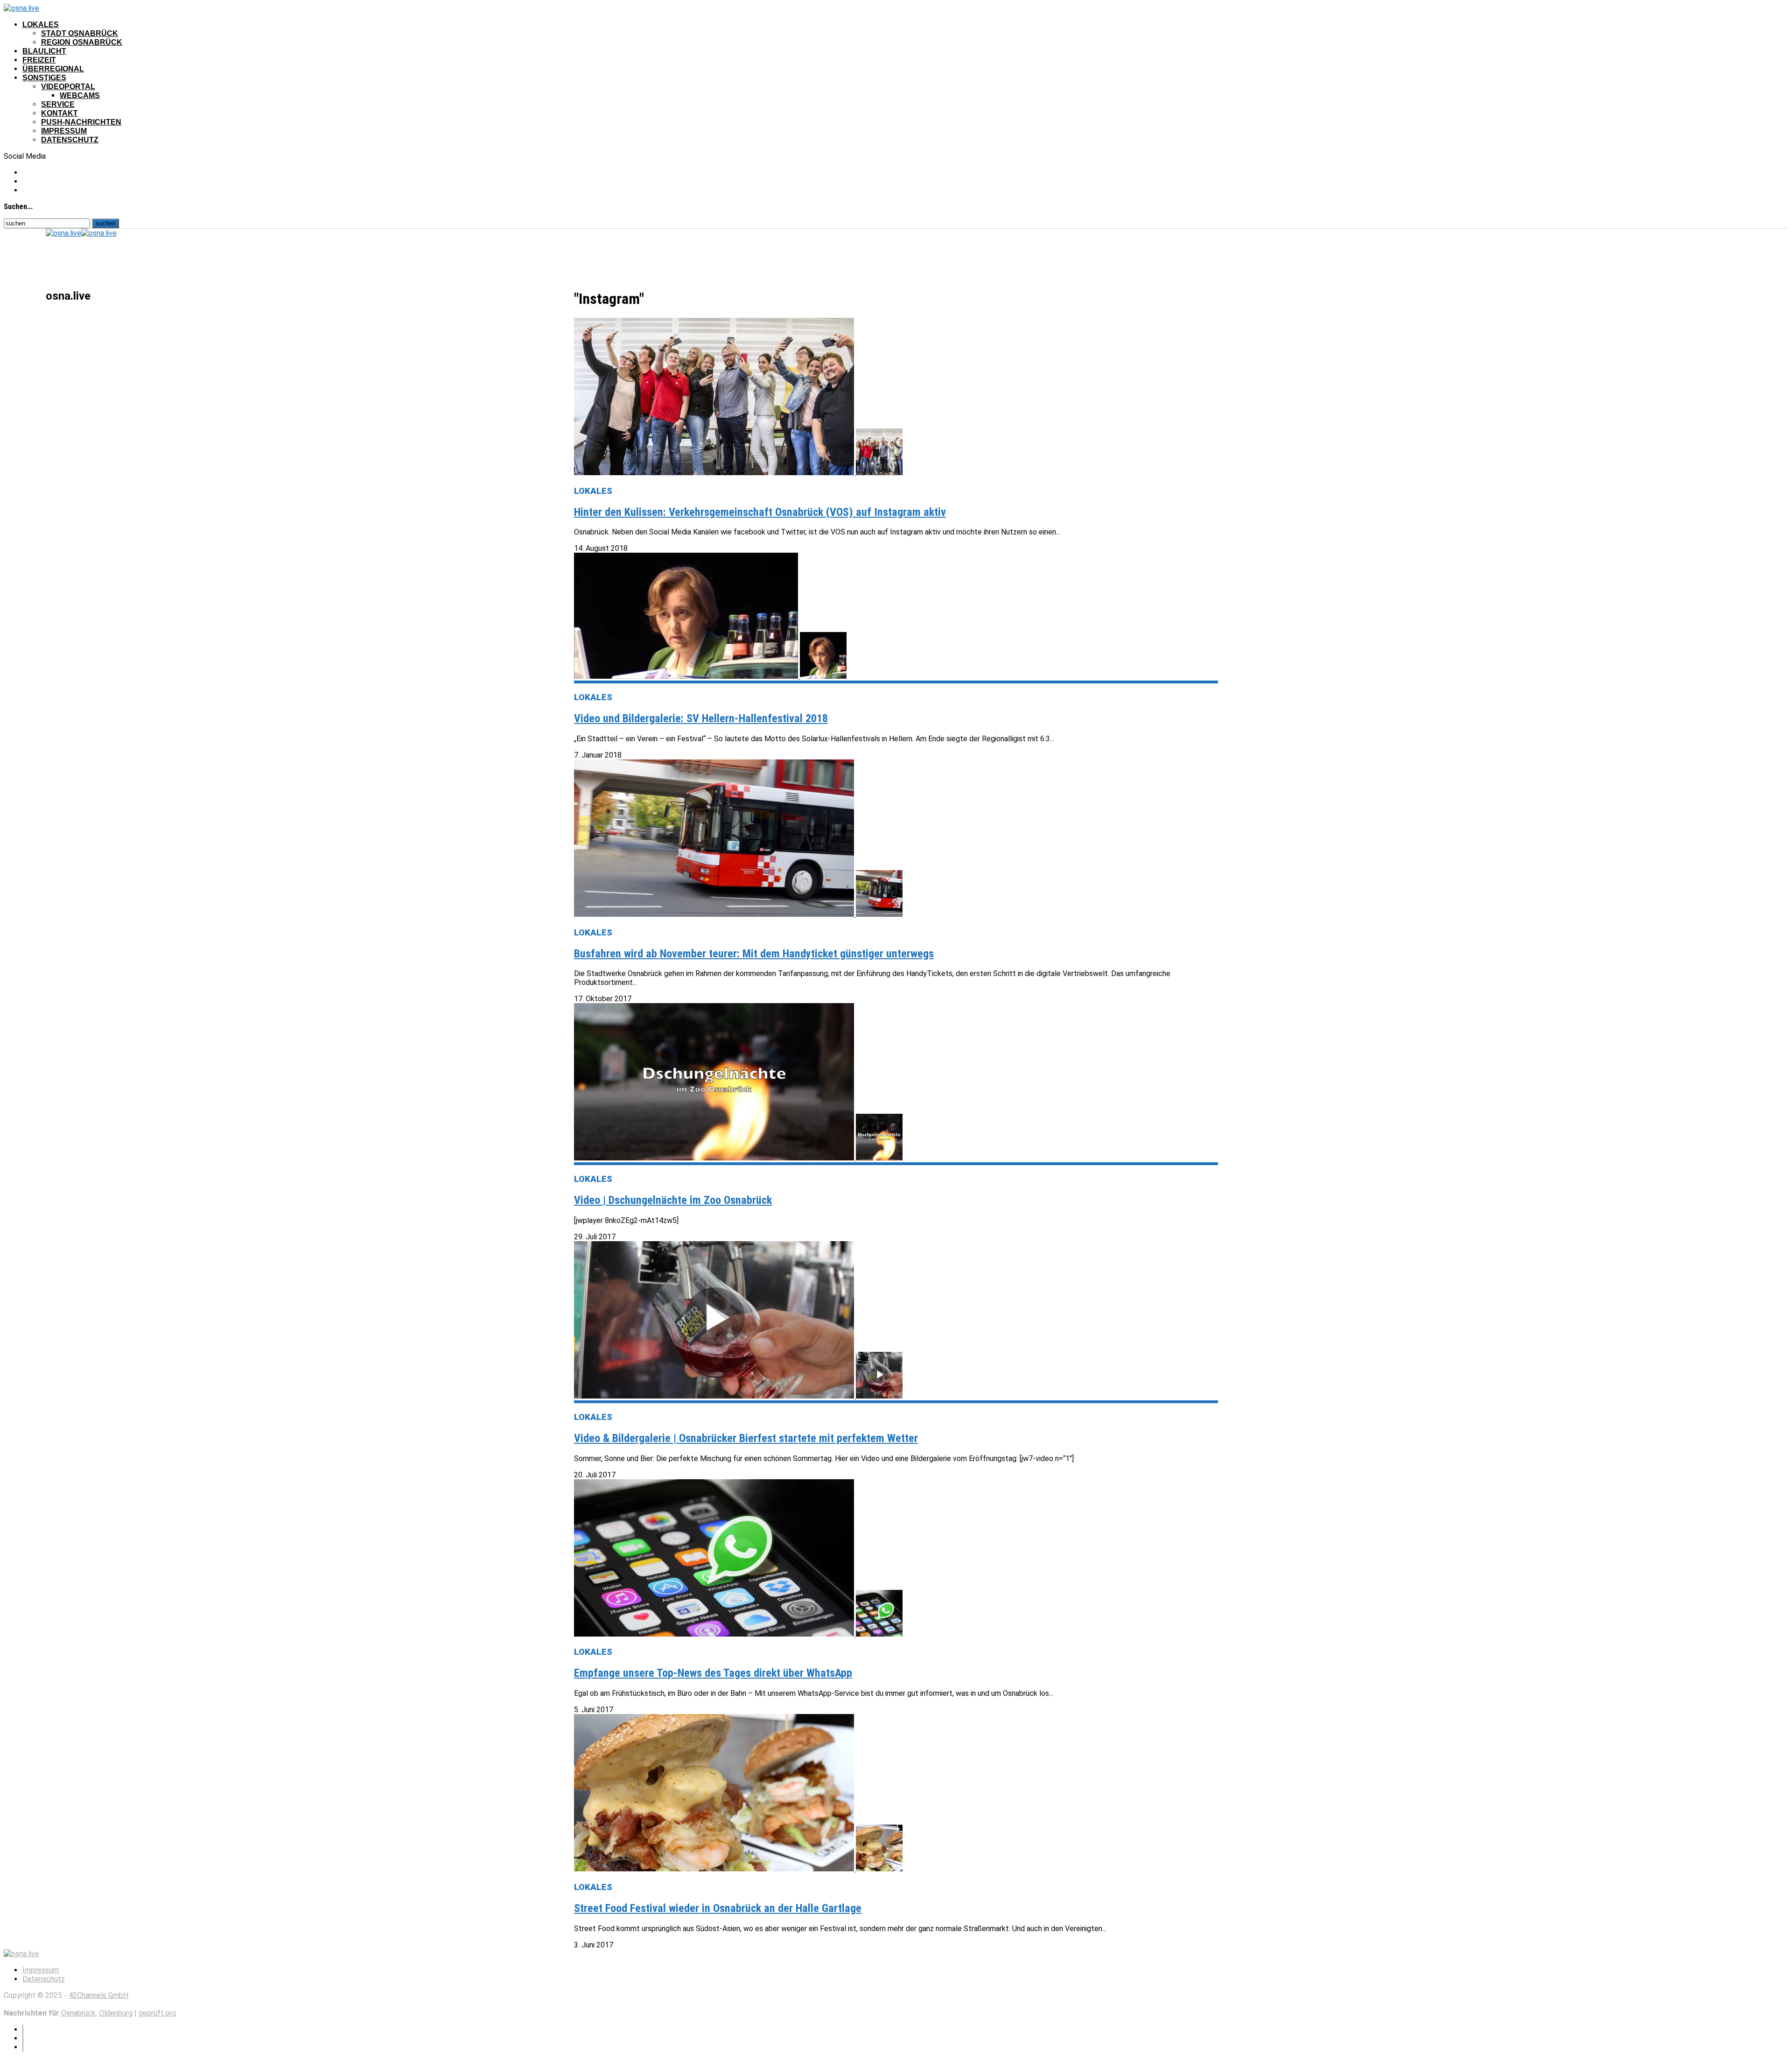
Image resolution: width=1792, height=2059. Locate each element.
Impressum (64, 131)
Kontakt (59, 113)
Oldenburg (116, 2013)
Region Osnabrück (82, 42)
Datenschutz (70, 140)
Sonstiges (44, 78)
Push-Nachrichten (81, 122)
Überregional (53, 69)
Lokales (41, 25)
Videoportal (68, 87)
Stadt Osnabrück (80, 33)
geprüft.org (157, 2013)
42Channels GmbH (98, 1995)
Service (58, 104)
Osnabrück (78, 2013)
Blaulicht (44, 51)
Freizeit (39, 60)
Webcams (80, 95)
